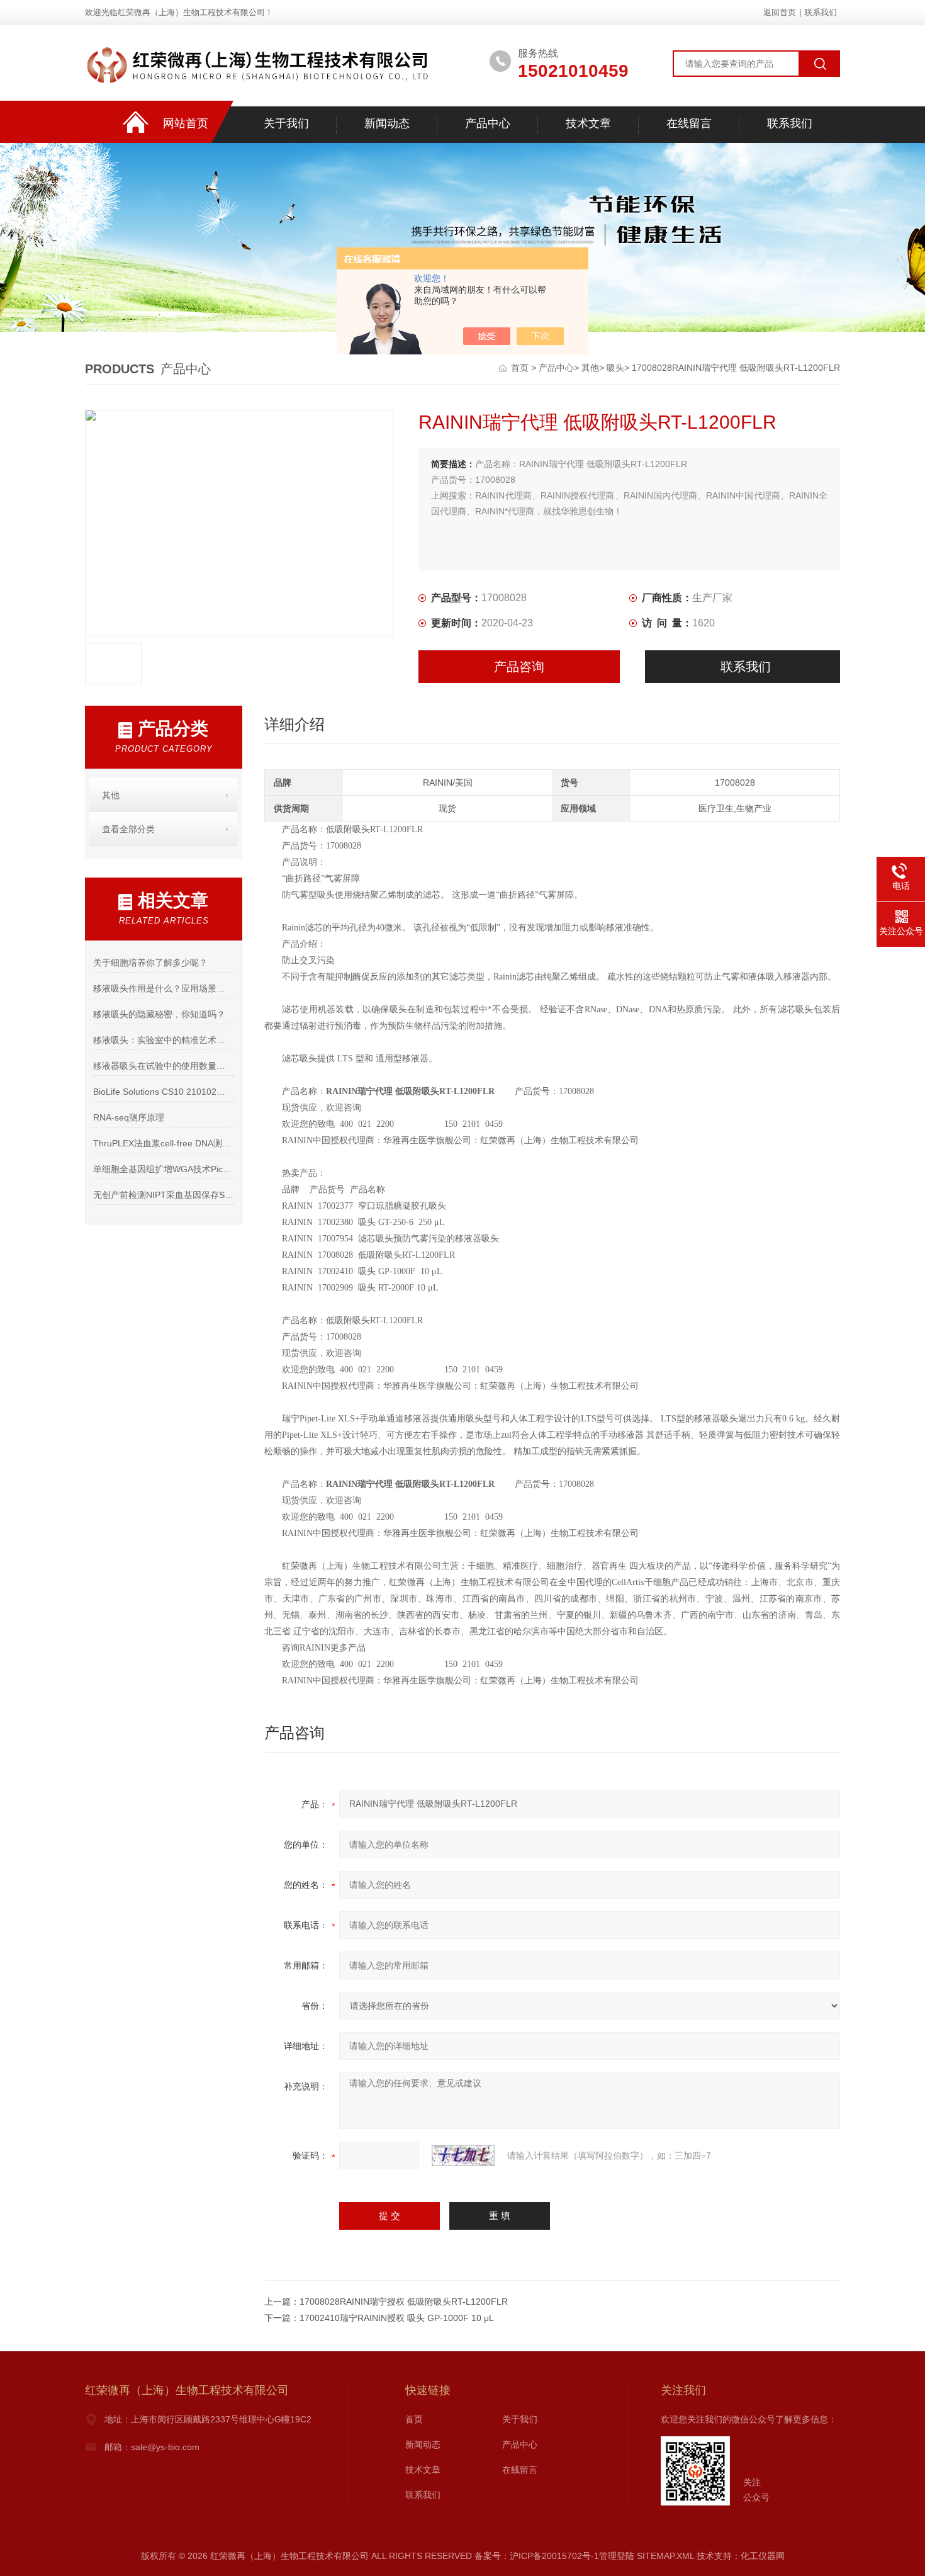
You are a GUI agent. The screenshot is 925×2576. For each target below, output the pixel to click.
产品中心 (488, 123)
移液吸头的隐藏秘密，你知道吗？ (159, 1014)
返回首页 (780, 12)
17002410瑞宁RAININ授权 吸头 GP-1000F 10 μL (397, 2318)
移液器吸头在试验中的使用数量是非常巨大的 (163, 1066)
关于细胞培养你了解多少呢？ (150, 963)
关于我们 (286, 123)
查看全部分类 (128, 829)
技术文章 (588, 123)
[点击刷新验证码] (463, 2155)
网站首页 (186, 123)
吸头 (615, 368)
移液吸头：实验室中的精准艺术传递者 (163, 1040)
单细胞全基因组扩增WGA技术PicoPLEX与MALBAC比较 (163, 1169)
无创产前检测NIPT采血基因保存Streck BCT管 (163, 1195)
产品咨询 (519, 667)
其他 (590, 368)
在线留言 (689, 123)
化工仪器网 (763, 2556)
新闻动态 (387, 123)
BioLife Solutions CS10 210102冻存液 (163, 1092)
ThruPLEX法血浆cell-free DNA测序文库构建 (163, 1143)
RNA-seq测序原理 (129, 1117)
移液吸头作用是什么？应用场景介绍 (163, 988)
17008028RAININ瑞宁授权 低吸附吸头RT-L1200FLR (404, 2302)
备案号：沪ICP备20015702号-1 (537, 2556)
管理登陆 (617, 2556)
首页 (521, 368)
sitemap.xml (665, 2556)
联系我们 (821, 12)
